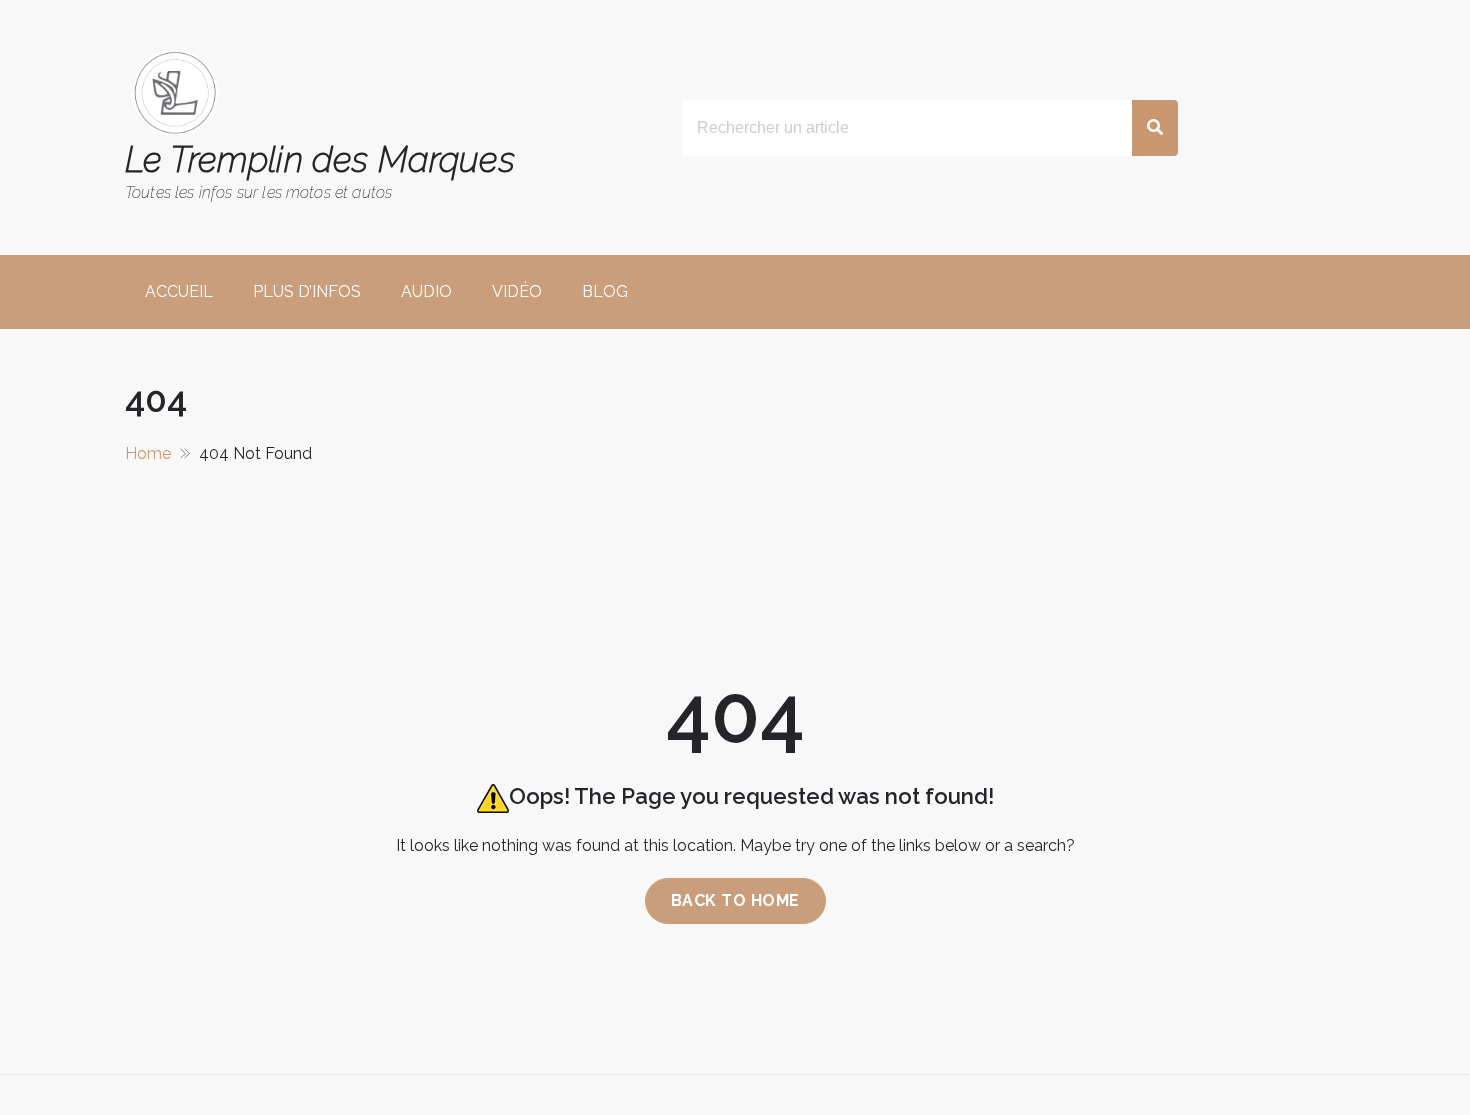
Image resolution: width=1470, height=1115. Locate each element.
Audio (426, 291)
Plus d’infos (307, 291)
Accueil (179, 291)
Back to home (735, 900)
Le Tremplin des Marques (320, 159)
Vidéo (517, 291)
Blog (605, 291)
